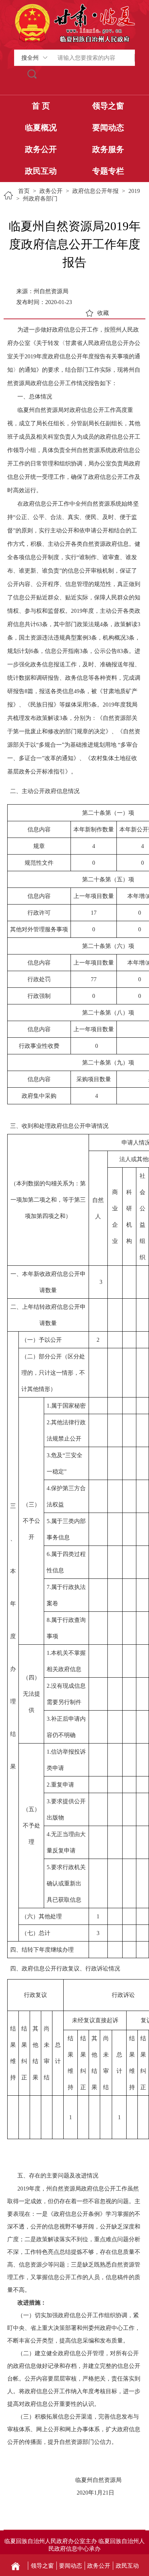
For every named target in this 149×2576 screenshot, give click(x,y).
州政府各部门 (40, 199)
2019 (134, 191)
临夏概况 (41, 128)
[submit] (32, 74)
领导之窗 (108, 106)
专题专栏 (108, 171)
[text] (93, 58)
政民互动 (41, 171)
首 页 (41, 106)
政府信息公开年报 (95, 191)
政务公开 (41, 149)
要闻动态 (108, 128)
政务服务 (108, 149)
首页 (24, 191)
